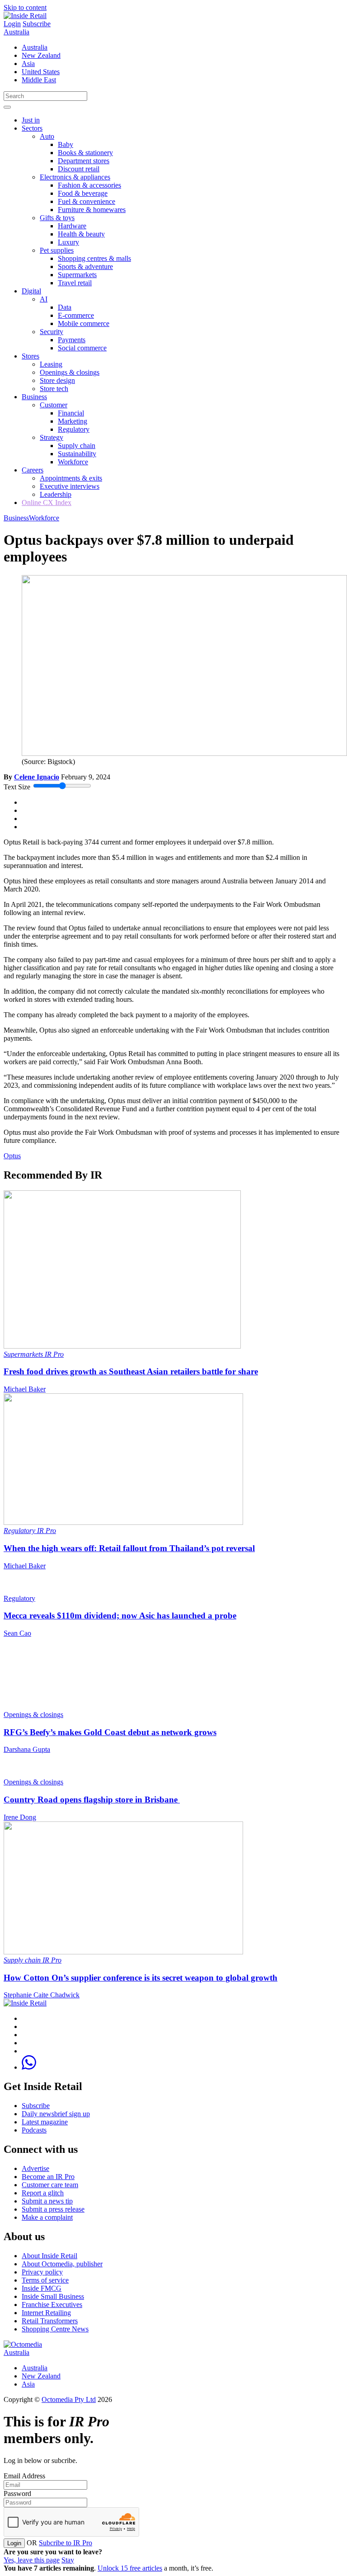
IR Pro (54, 1354)
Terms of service (45, 2280)
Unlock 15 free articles (130, 2568)
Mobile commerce (84, 323)
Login (12, 24)
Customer (54, 405)
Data (65, 307)
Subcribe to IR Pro (66, 2543)
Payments (72, 340)
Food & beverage (83, 193)
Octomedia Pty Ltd (69, 2399)
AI (44, 299)
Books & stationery (85, 153)
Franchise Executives (52, 2305)
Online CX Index (47, 502)
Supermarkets (77, 275)
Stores (30, 356)
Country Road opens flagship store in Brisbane (92, 1800)
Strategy (52, 437)
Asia (28, 64)
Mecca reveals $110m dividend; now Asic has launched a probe (120, 1616)
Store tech (54, 389)
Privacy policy (42, 2272)
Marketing (73, 421)
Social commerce (82, 348)
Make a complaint (47, 2217)
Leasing (51, 364)
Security (52, 332)
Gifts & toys (57, 218)
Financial (71, 413)
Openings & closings (70, 372)
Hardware (72, 226)
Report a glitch (43, 2193)
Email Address (24, 2476)
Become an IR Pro (48, 2177)
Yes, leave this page (32, 2560)
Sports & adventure (85, 267)
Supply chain (77, 446)
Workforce (73, 462)
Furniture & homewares (92, 210)
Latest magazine (45, 2122)
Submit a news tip (47, 2201)
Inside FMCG (42, 2288)
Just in (31, 120)
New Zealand (41, 55)
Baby (66, 144)
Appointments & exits (71, 478)
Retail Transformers (50, 2321)
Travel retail (75, 283)
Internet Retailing (46, 2313)
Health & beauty (81, 234)
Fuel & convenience (87, 201)
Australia (16, 32)
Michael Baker (25, 1389)
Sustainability (77, 454)
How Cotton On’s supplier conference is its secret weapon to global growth (141, 1978)
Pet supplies (57, 250)
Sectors (32, 128)
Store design (57, 380)
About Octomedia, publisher (62, 2264)
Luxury (68, 242)
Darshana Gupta (27, 1749)
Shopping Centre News (55, 2329)
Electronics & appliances (75, 177)
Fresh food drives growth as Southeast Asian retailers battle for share (131, 1371)
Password (17, 2493)
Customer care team (50, 2185)
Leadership (56, 494)
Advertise (35, 2168)
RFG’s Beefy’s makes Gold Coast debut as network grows (110, 1732)
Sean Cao (17, 1633)
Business (34, 397)
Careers (33, 470)
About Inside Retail (49, 2256)
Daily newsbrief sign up (56, 2114)
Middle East (39, 80)
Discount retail (79, 169)
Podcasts (34, 2130)
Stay (68, 2560)
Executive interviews (70, 486)
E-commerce (76, 315)
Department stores (84, 161)
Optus (12, 1156)
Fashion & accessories (89, 185)
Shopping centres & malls (94, 258)
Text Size (17, 787)
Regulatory (74, 429)
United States (41, 72)
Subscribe (37, 24)
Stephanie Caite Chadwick (42, 1995)
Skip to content (25, 7)
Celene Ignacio (37, 777)
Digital (31, 291)
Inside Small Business (53, 2296)
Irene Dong (20, 1817)
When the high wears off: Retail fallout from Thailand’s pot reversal (129, 1548)
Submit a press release (53, 2209)
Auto (47, 136)
